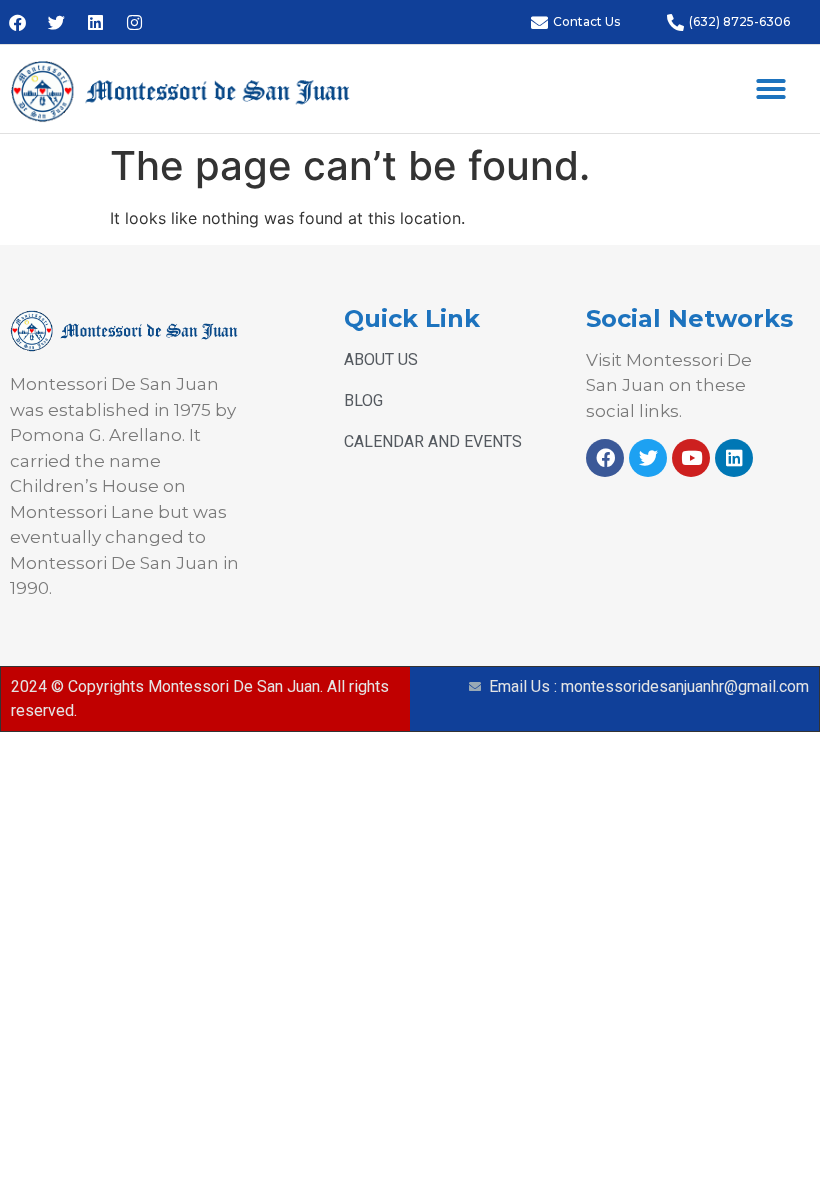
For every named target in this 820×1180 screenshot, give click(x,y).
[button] (771, 89)
